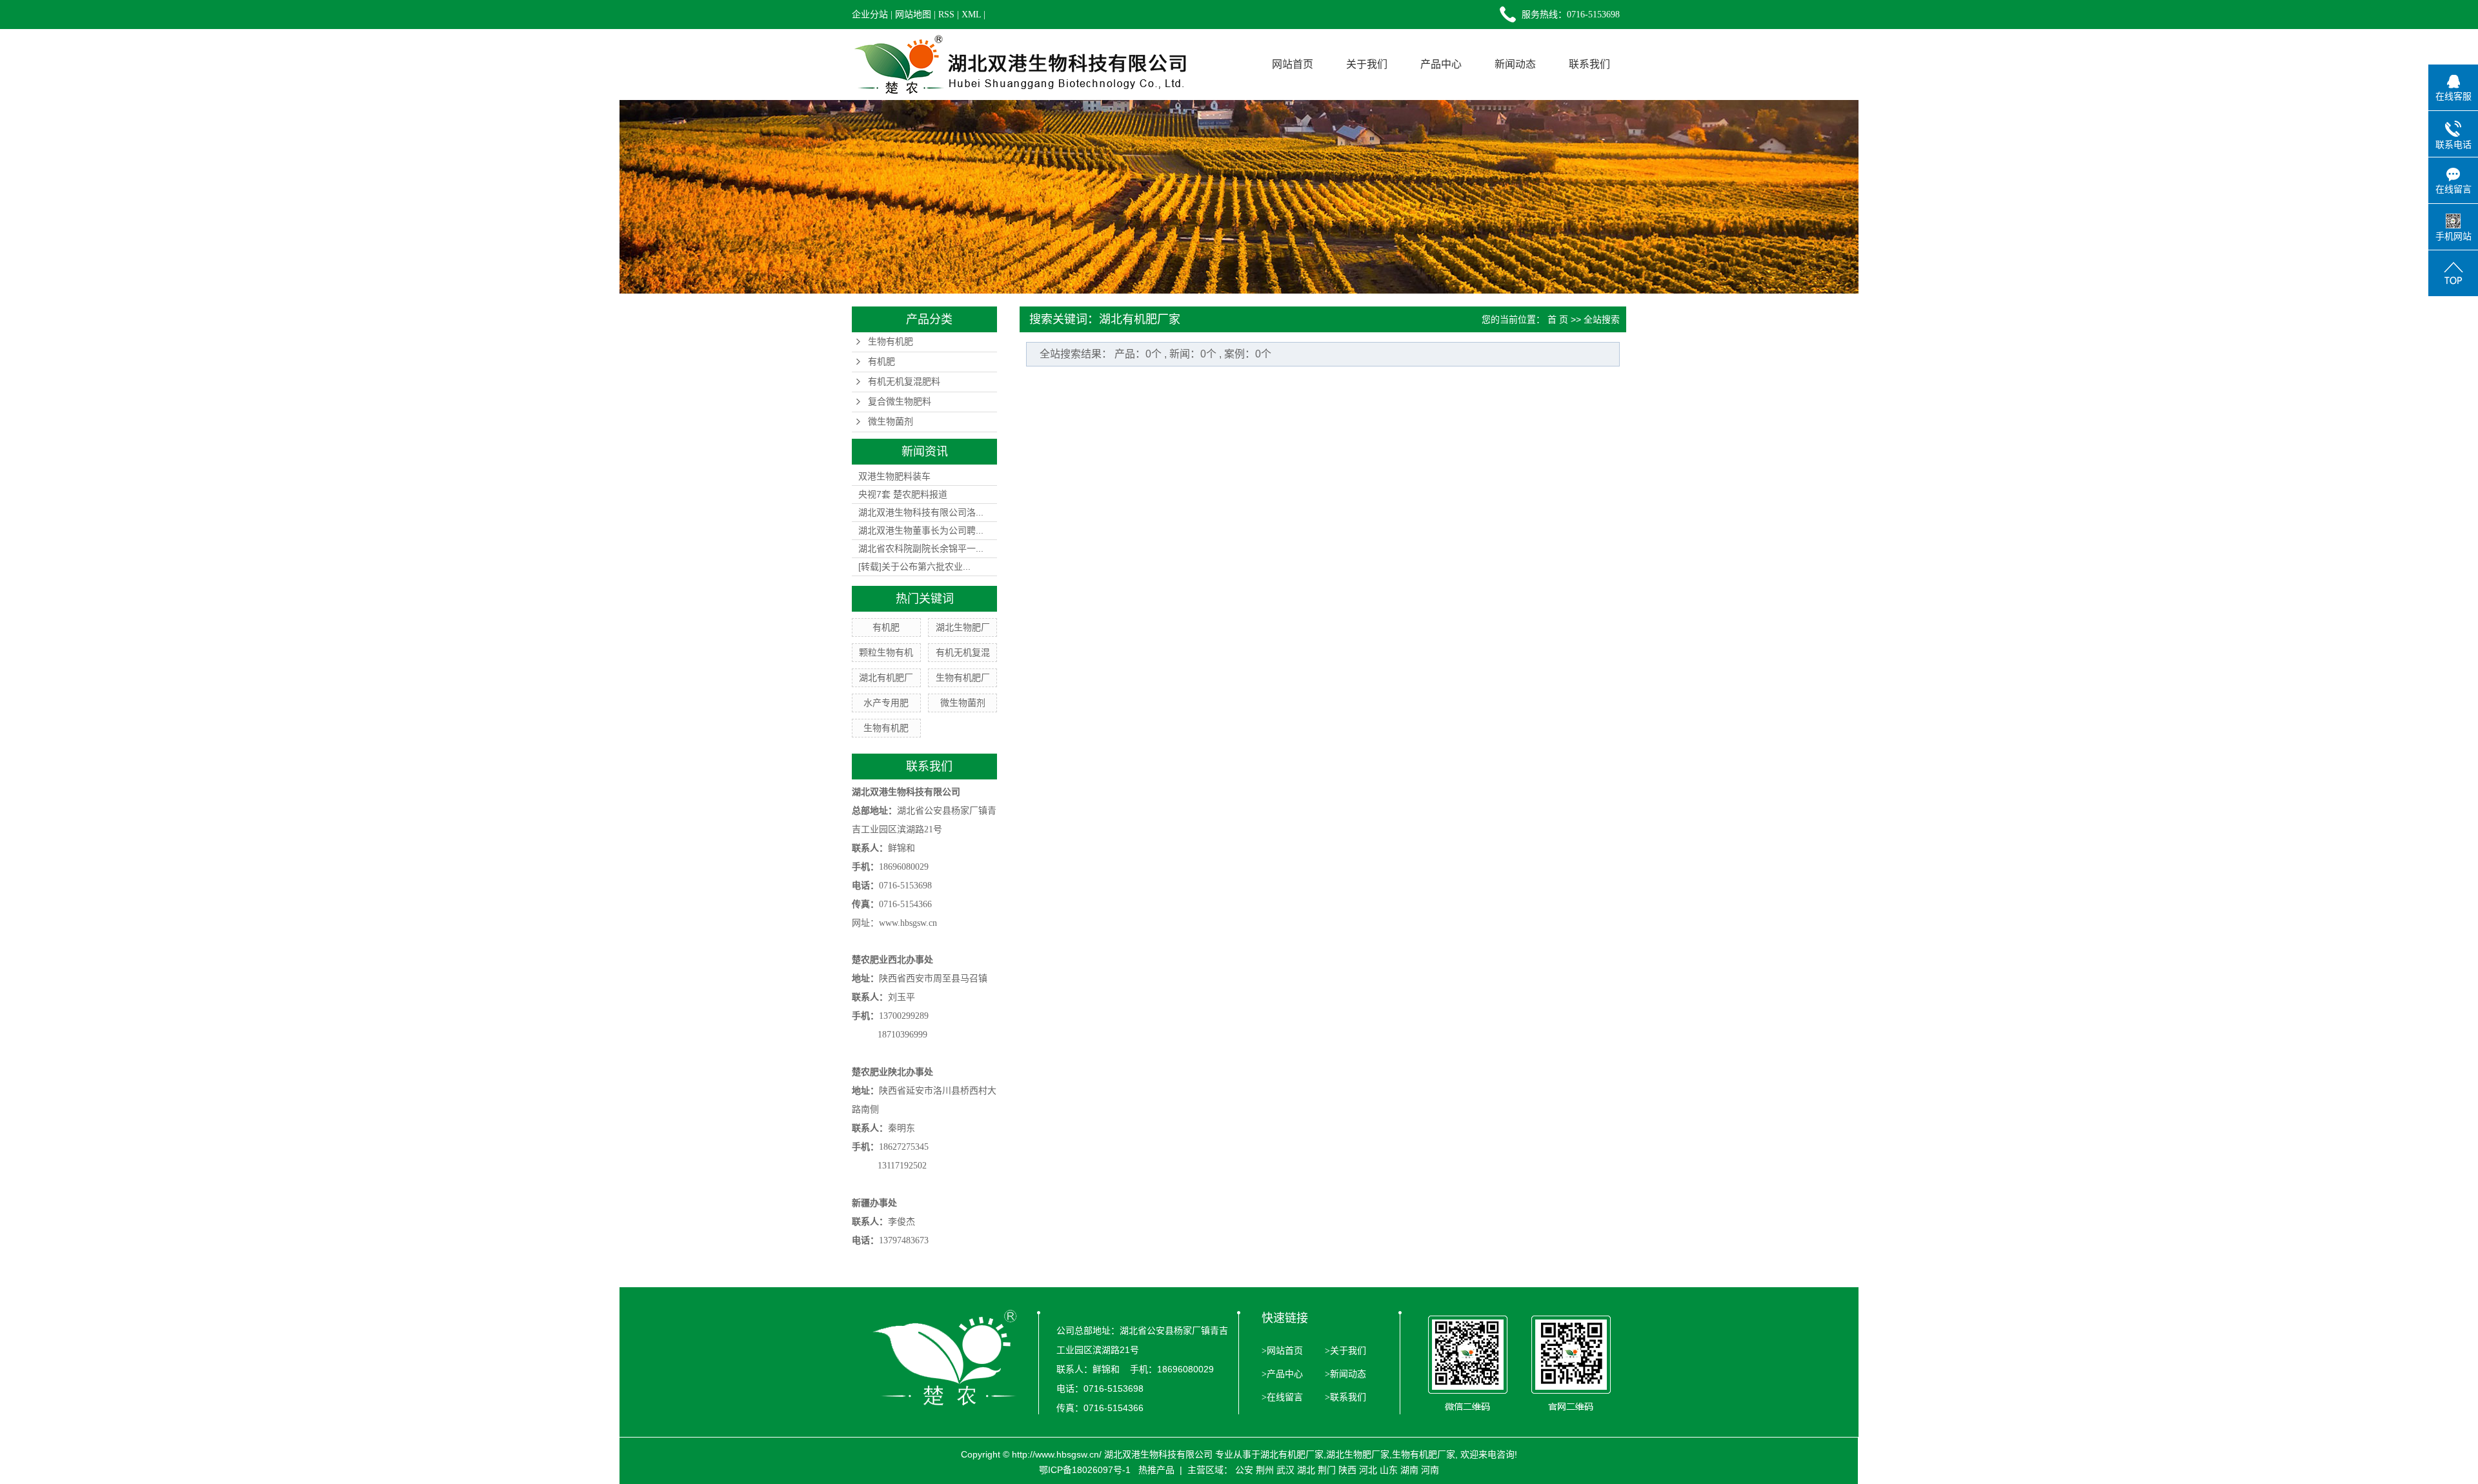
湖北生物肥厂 (963, 627)
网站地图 (913, 15)
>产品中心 (1282, 1374)
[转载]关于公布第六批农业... (914, 567)
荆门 (1327, 1470)
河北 (1368, 1470)
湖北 (1306, 1470)
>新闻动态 (1344, 1374)
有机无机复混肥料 (904, 382)
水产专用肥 (886, 703)
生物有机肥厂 (963, 677)
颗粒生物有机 (886, 652)
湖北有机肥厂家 (1292, 1454)
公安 (1244, 1470)
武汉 (1285, 1470)
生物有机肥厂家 (1424, 1454)
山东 (1389, 1470)
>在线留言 (1282, 1397)
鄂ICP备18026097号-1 (1085, 1470)
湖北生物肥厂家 (1358, 1454)
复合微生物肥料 (900, 402)
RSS (946, 15)
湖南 (1409, 1470)
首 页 (1558, 319)
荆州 (1265, 1470)
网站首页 (1293, 64)
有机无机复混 (963, 652)
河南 (1430, 1470)
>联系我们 (1344, 1397)
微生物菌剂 (891, 422)
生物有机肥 (891, 342)
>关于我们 (1344, 1351)
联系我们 (1589, 64)
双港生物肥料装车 (894, 476)
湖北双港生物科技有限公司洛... (921, 512)
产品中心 (1441, 64)
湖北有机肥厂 (886, 677)
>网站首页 (1282, 1351)
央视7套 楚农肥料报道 (903, 494)
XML (971, 15)
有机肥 (881, 362)
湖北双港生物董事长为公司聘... (921, 530)
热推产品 (1156, 1470)
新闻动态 (1515, 64)
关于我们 (1367, 64)
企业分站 (870, 15)
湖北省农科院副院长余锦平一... (921, 548)
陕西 (1347, 1470)
